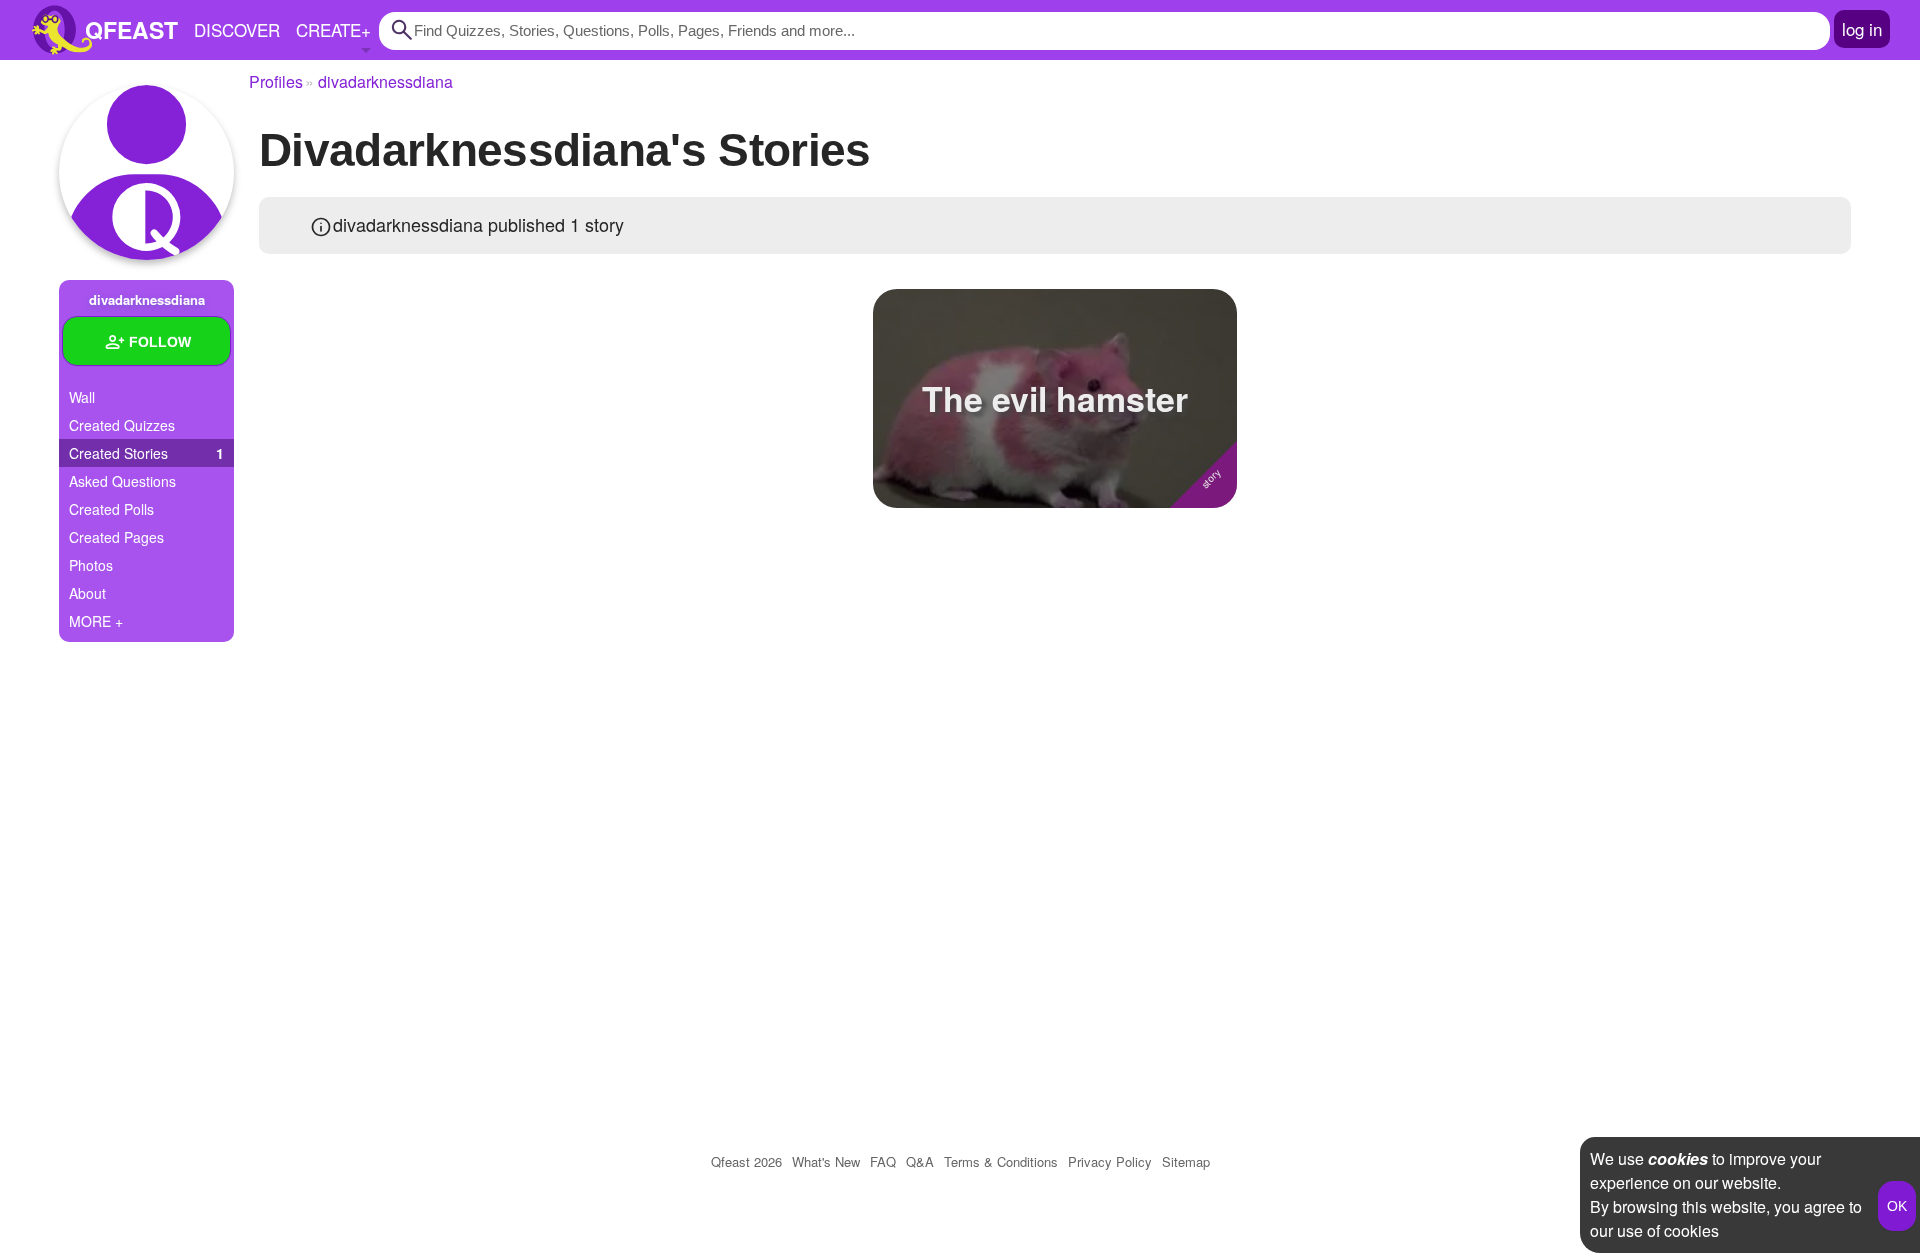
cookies (1678, 1158)
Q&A (920, 1161)
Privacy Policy (1110, 1161)
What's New (826, 1161)
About (87, 593)
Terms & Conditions (1001, 1161)
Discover (237, 29)
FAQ (883, 1161)
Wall (82, 397)
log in (1862, 28)
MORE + (96, 621)
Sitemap (1186, 1161)
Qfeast (746, 1161)
